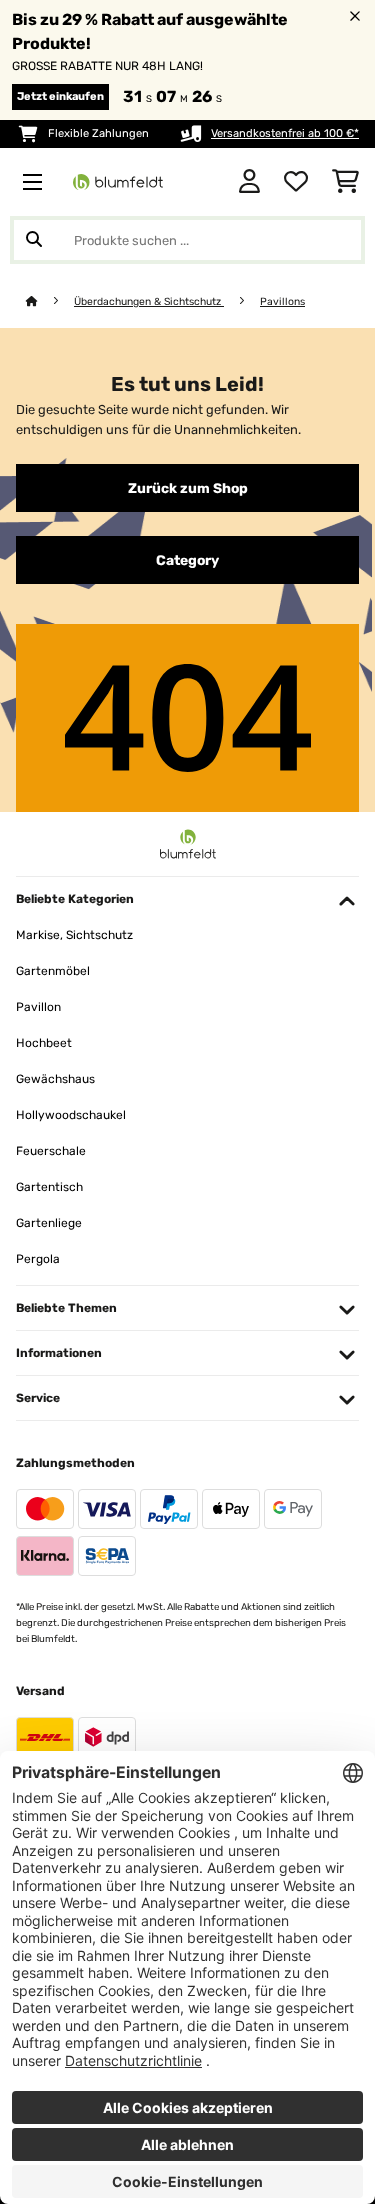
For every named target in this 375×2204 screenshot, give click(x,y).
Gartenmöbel (53, 971)
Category (187, 560)
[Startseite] (50, 301)
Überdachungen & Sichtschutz (149, 301)
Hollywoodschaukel (71, 1115)
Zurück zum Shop (188, 488)
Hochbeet (44, 1043)
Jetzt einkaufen (60, 96)
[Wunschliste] (296, 182)
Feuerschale (51, 1151)
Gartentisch (49, 1187)
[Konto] (249, 182)
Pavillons (282, 301)
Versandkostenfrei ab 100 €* (285, 133)
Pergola (38, 1259)
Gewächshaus (55, 1079)
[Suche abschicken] (34, 240)
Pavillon (38, 1007)
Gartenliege (49, 1223)
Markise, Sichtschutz (74, 935)
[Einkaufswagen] (345, 182)
